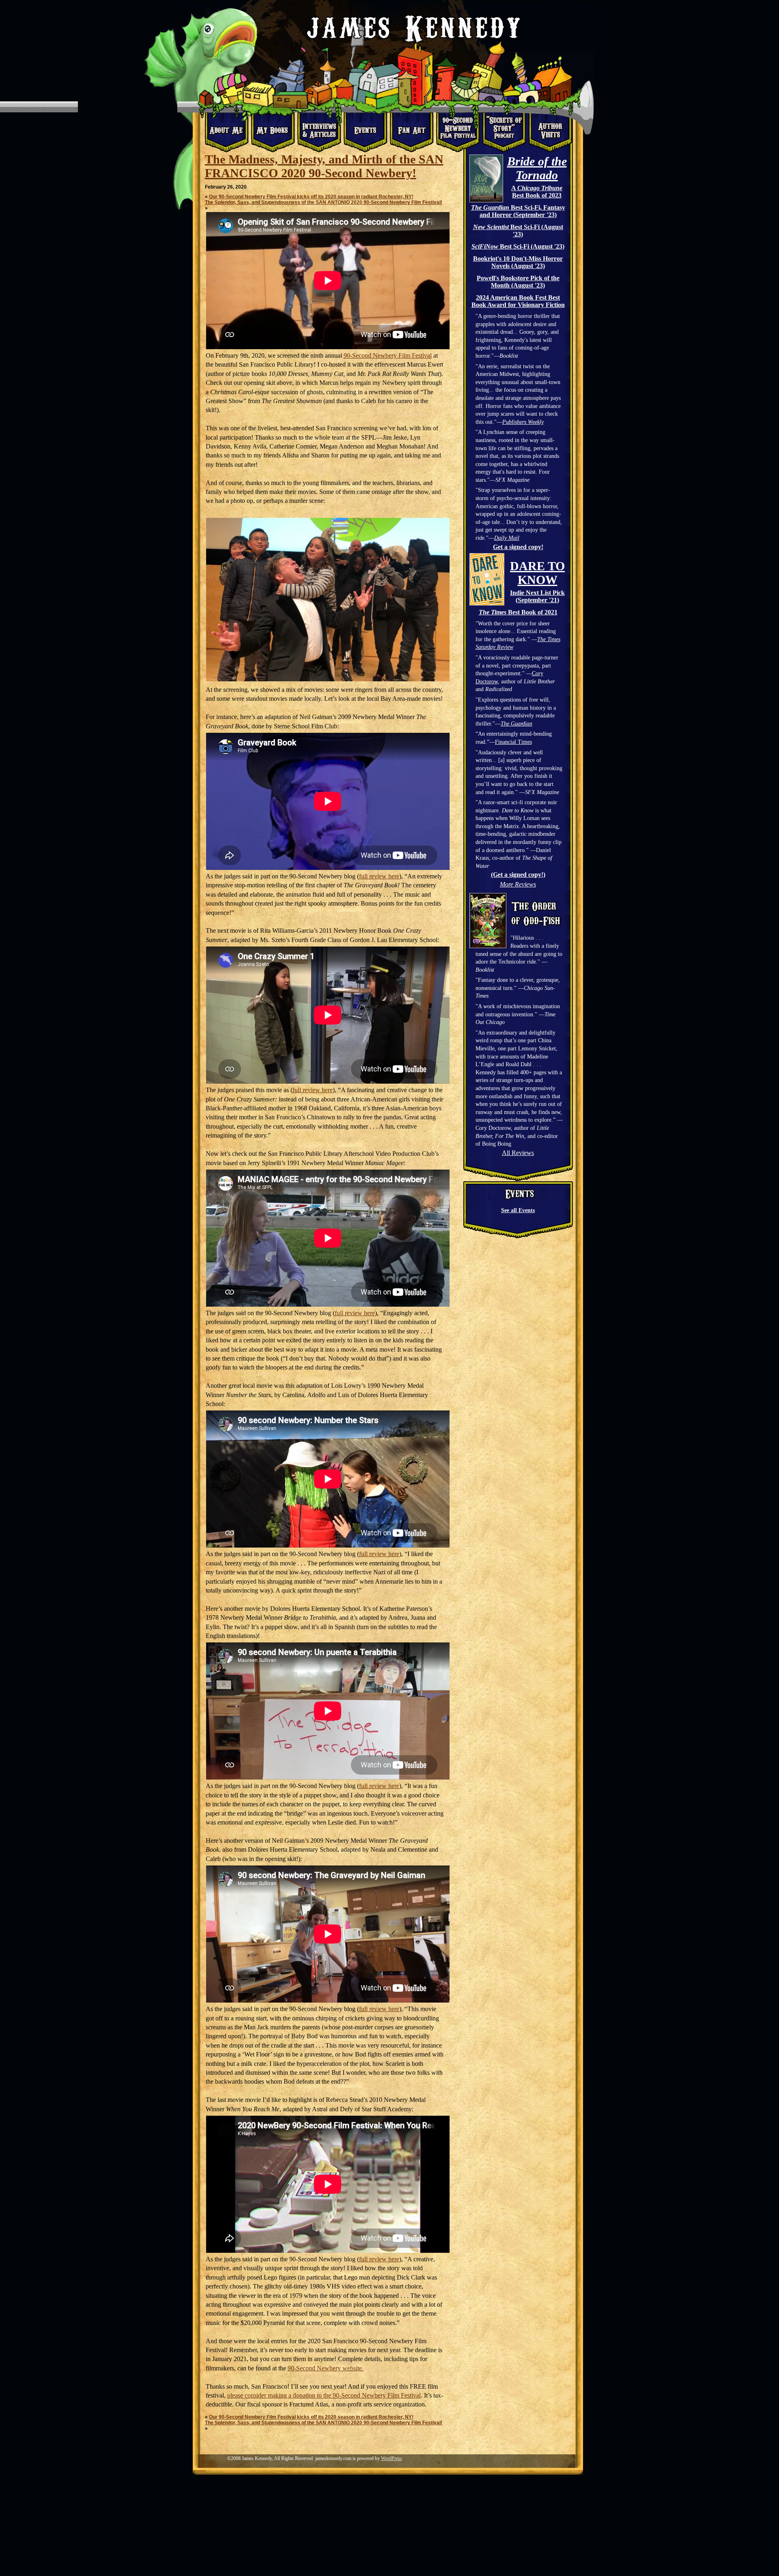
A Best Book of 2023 (537, 192)
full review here (379, 876)
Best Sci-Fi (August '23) (518, 231)
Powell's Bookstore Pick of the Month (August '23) (518, 282)
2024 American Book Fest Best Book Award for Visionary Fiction (518, 301)
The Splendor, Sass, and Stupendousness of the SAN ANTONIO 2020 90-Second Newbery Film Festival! (324, 202)
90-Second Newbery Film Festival (388, 355)
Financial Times (513, 742)
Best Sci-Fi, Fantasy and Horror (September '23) (518, 211)
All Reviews (518, 1153)
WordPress (392, 2458)
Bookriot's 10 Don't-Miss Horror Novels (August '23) (518, 262)
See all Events (518, 1210)
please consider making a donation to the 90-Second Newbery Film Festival (324, 2395)
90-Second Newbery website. (326, 2368)
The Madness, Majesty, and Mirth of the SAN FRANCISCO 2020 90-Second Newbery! (324, 166)
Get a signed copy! (518, 547)
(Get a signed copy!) (518, 875)
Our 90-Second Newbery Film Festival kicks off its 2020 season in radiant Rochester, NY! (311, 197)
